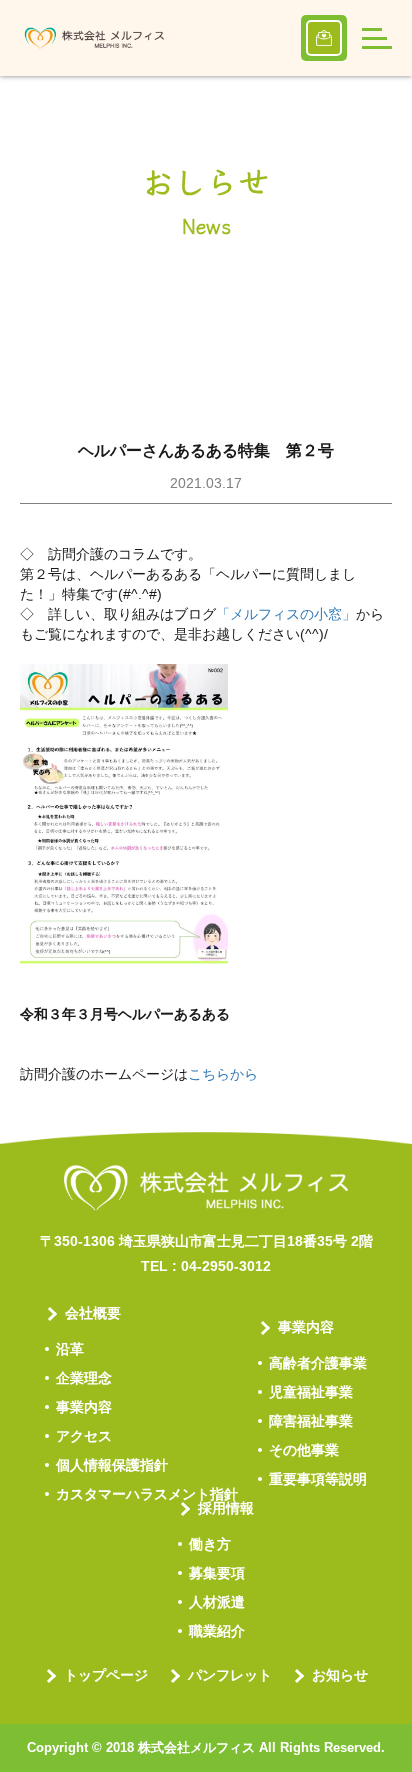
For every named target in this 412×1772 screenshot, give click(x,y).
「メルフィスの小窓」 (286, 614)
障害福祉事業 (311, 1421)
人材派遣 (217, 1602)
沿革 (70, 1349)
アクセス (84, 1436)
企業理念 (84, 1378)
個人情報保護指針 (112, 1465)
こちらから (223, 1074)
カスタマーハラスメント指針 (147, 1494)
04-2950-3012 (226, 1266)
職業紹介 (217, 1631)
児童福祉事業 (311, 1392)
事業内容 (84, 1407)
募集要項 (217, 1573)
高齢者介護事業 (318, 1363)
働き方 (210, 1544)
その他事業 (304, 1450)
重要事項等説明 (318, 1479)
